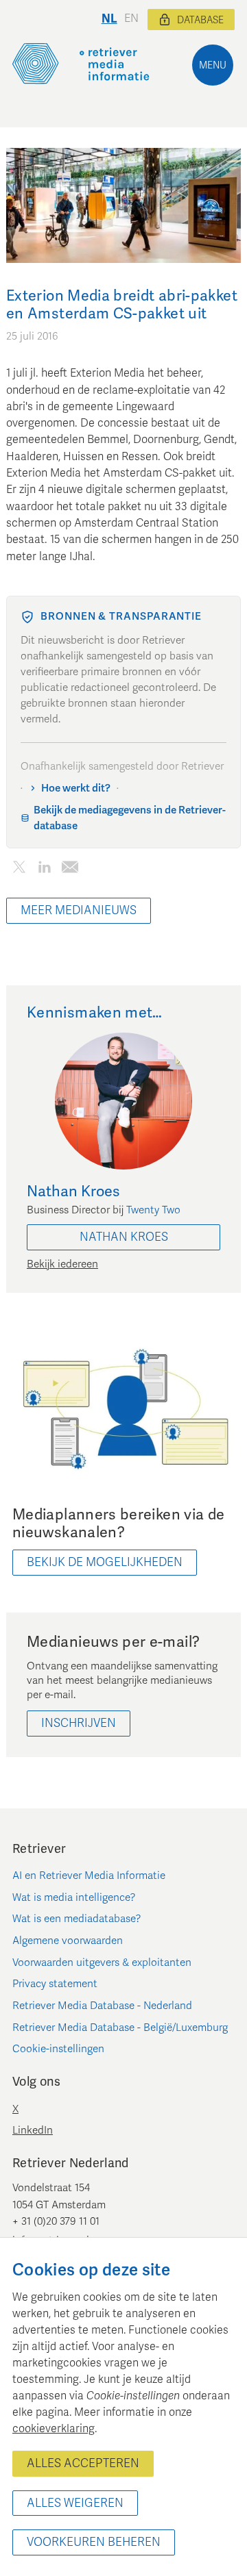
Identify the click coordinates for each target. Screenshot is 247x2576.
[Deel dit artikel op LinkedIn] (44, 870)
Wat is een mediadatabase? (77, 1919)
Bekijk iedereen (62, 1264)
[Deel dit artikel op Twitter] (19, 870)
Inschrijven (79, 1723)
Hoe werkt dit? (76, 788)
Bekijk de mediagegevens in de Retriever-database (130, 818)
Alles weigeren (75, 2503)
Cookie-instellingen (58, 2049)
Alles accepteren (83, 2463)
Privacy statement (55, 1984)
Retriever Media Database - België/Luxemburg (120, 2028)
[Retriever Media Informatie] (81, 64)
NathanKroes (124, 1237)
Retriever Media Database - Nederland (102, 2006)
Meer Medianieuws (79, 910)
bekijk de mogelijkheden (105, 1562)
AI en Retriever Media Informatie (89, 1876)
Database (200, 20)
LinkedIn (33, 2130)
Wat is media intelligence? (74, 1897)
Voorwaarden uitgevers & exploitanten (102, 1962)
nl (109, 19)
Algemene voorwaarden (68, 1941)
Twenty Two (153, 1210)
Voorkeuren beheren (94, 2542)
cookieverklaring (54, 2429)
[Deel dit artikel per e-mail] (70, 870)
